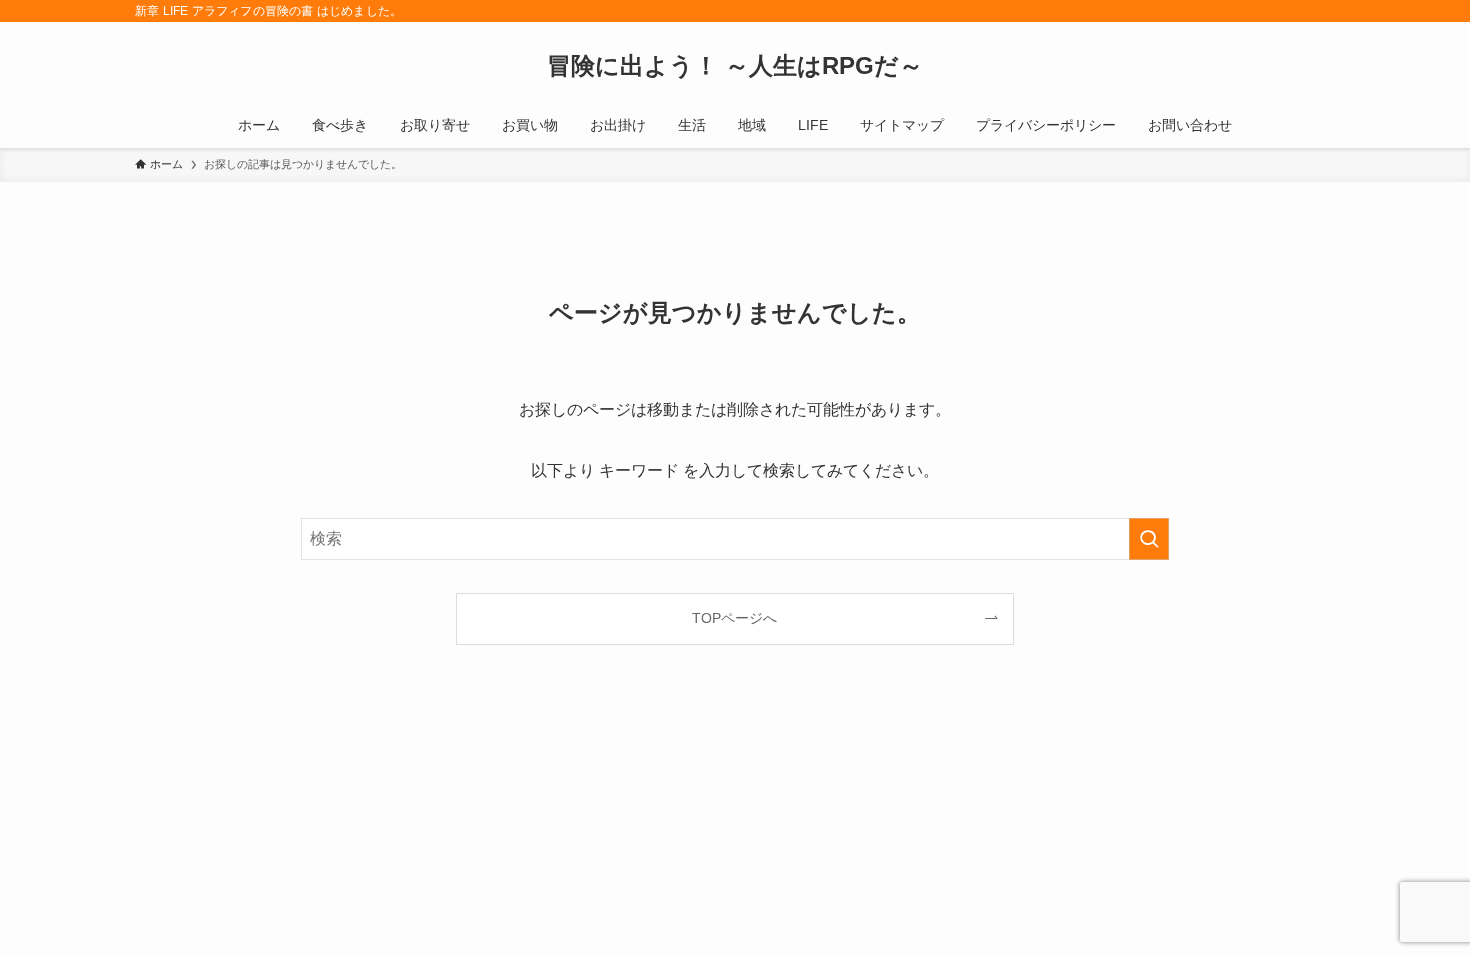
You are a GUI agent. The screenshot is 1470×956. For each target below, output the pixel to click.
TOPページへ (734, 618)
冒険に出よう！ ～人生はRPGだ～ (735, 66)
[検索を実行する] (1149, 539)
